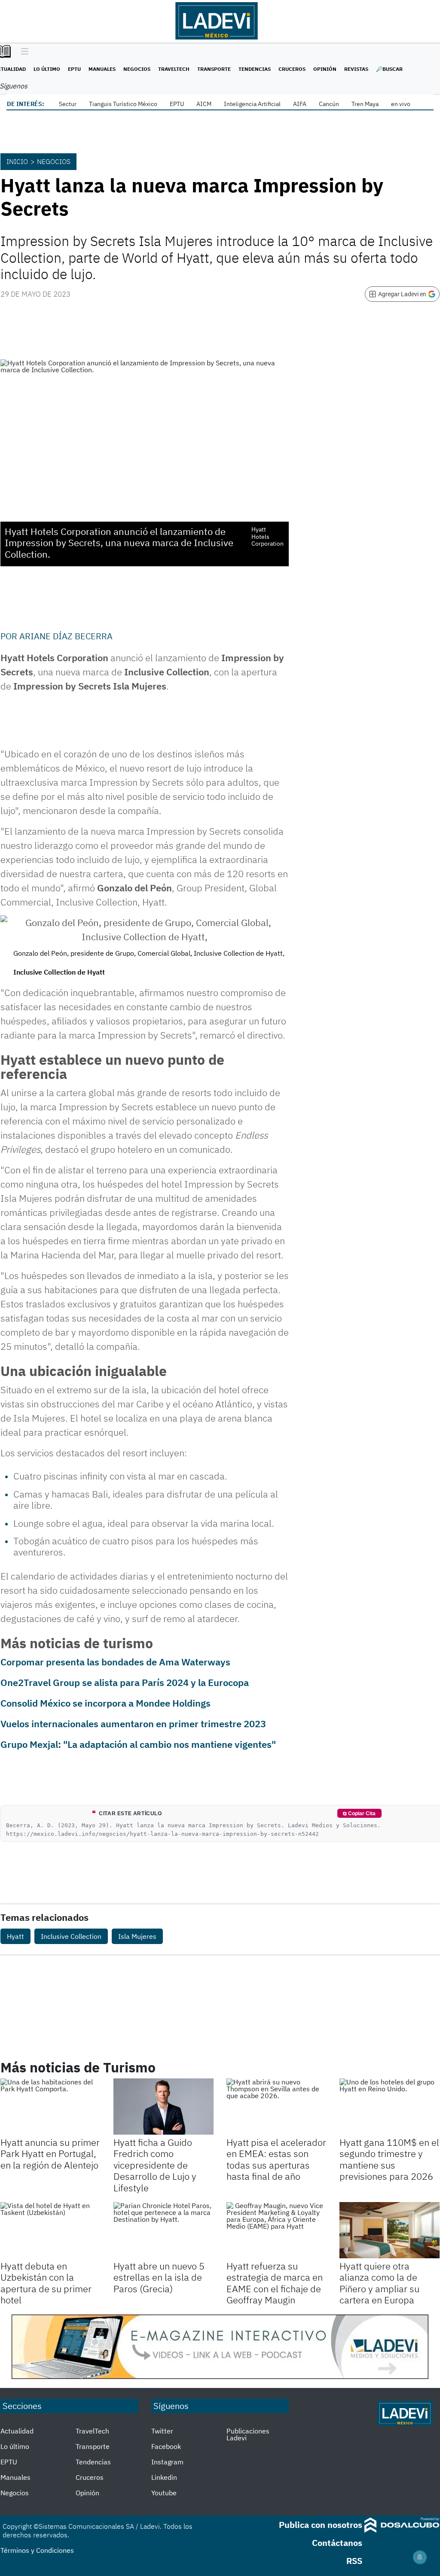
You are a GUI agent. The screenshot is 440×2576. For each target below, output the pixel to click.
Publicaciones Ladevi (248, 2434)
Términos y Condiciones (37, 2550)
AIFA (300, 104)
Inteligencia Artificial (252, 104)
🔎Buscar (389, 69)
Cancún (329, 104)
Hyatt (15, 1936)
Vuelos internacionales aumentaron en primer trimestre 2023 (133, 1724)
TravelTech (174, 69)
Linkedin (164, 2477)
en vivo (401, 104)
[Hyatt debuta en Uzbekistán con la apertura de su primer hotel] (50, 2230)
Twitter (162, 2431)
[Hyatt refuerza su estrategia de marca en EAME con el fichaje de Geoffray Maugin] (277, 2230)
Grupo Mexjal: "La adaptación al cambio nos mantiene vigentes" (138, 1744)
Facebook (166, 2446)
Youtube (164, 2493)
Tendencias (255, 69)
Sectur (68, 104)
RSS (354, 2561)
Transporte (214, 69)
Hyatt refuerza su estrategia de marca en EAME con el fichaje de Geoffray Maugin (275, 2283)
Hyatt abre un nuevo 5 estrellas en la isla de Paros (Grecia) (159, 2277)
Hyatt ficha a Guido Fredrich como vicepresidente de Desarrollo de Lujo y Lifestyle (155, 2165)
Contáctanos (337, 2543)
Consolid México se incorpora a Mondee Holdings (105, 1703)
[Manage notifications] (420, 2557)
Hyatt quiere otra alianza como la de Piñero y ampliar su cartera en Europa (379, 2283)
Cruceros (292, 69)
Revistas (356, 69)
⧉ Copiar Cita (359, 1814)
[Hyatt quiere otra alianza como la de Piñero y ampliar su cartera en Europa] (390, 2230)
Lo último (47, 69)
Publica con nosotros (321, 2525)
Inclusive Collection (71, 1936)
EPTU (74, 69)
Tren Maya (365, 104)
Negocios (137, 69)
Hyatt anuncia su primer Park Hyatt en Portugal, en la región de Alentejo (50, 2154)
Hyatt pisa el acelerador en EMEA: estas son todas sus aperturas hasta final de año (276, 2159)
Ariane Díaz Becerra (66, 636)
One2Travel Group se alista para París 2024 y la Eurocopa (125, 1682)
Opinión (325, 69)
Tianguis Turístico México (123, 104)
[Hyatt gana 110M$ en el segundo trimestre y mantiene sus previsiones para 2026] (390, 2107)
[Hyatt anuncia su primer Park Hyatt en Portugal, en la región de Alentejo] (50, 2107)
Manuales (102, 69)
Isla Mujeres (137, 1936)
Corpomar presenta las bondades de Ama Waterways (115, 1662)
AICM (204, 104)
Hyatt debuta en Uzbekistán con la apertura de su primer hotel (46, 2283)
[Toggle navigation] (23, 52)
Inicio (17, 161)
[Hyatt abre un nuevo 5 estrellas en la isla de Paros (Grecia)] (163, 2230)
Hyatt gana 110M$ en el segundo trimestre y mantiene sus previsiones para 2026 (389, 2159)
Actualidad (17, 2431)
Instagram (167, 2462)
